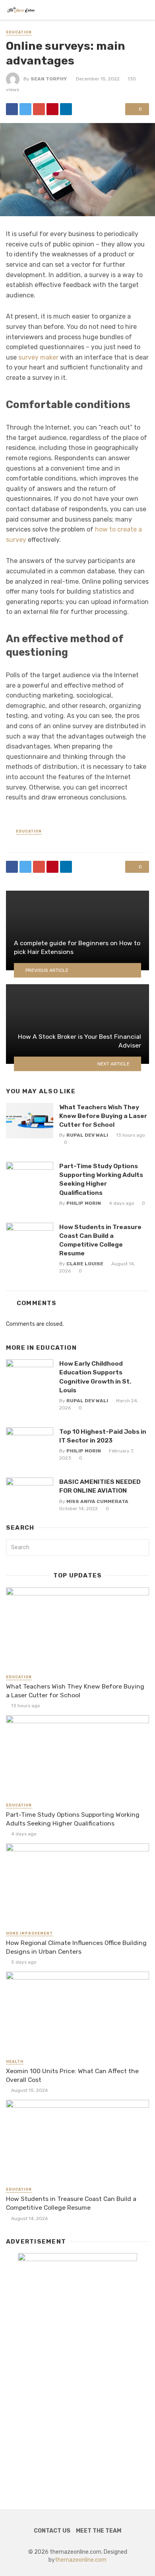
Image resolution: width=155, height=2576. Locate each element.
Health (15, 2062)
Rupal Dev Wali (87, 1135)
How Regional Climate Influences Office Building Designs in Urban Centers (76, 1947)
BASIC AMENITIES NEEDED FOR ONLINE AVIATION (100, 1486)
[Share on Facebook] (12, 109)
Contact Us (52, 2531)
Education (19, 32)
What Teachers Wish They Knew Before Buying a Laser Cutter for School (103, 1116)
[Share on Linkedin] (66, 109)
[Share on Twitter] (25, 109)
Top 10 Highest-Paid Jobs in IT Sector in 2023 (103, 1436)
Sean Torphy (49, 79)
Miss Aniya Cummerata (97, 1501)
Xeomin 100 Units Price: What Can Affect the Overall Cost (72, 2075)
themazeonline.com (81, 2560)
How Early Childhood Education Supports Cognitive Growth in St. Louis (95, 1377)
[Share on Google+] (39, 109)
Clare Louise (85, 1264)
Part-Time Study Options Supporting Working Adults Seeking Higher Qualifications (101, 1179)
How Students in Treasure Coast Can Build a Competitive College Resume (100, 1240)
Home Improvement (29, 1933)
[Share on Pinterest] (52, 109)
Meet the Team (99, 2531)
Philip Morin (84, 1203)
